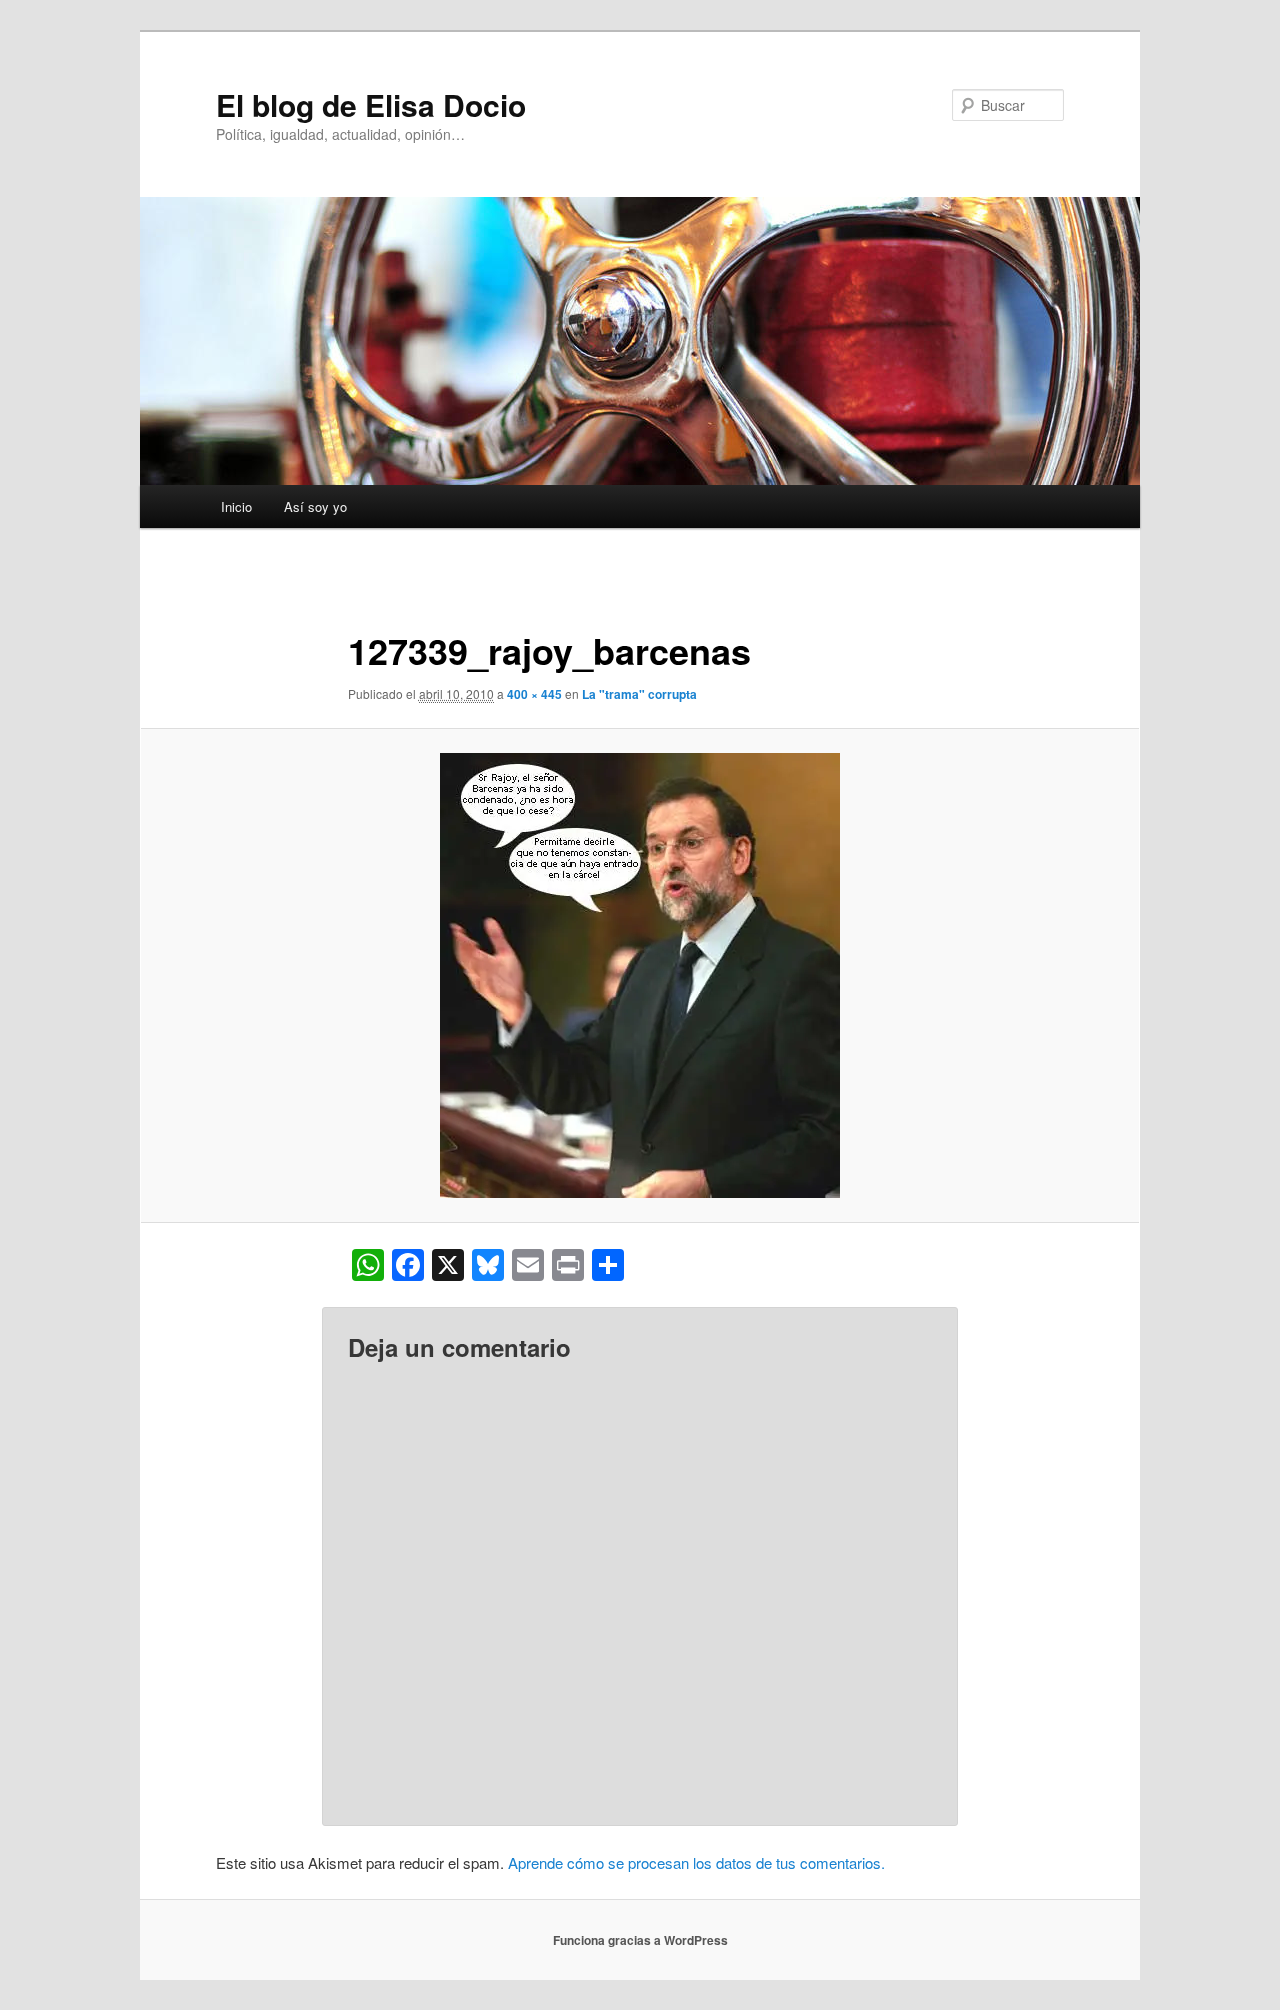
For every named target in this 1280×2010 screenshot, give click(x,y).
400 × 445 (534, 694)
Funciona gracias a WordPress (640, 1940)
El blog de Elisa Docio (371, 104)
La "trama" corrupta (639, 694)
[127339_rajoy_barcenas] (640, 975)
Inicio (236, 506)
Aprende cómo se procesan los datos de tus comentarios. (696, 1862)
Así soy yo (315, 506)
